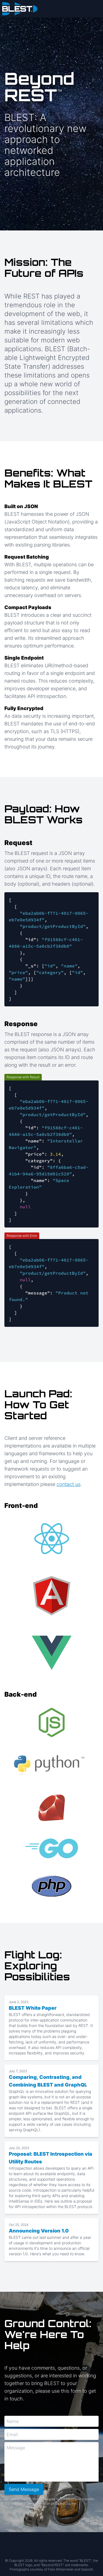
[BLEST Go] (52, 1848)
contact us (69, 1484)
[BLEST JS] (52, 1722)
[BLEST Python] (51, 1766)
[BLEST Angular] (52, 1596)
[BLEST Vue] (52, 1653)
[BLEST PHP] (52, 1886)
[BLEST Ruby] (52, 1808)
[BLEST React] (52, 1539)
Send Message (24, 2489)
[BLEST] (51, 9)
